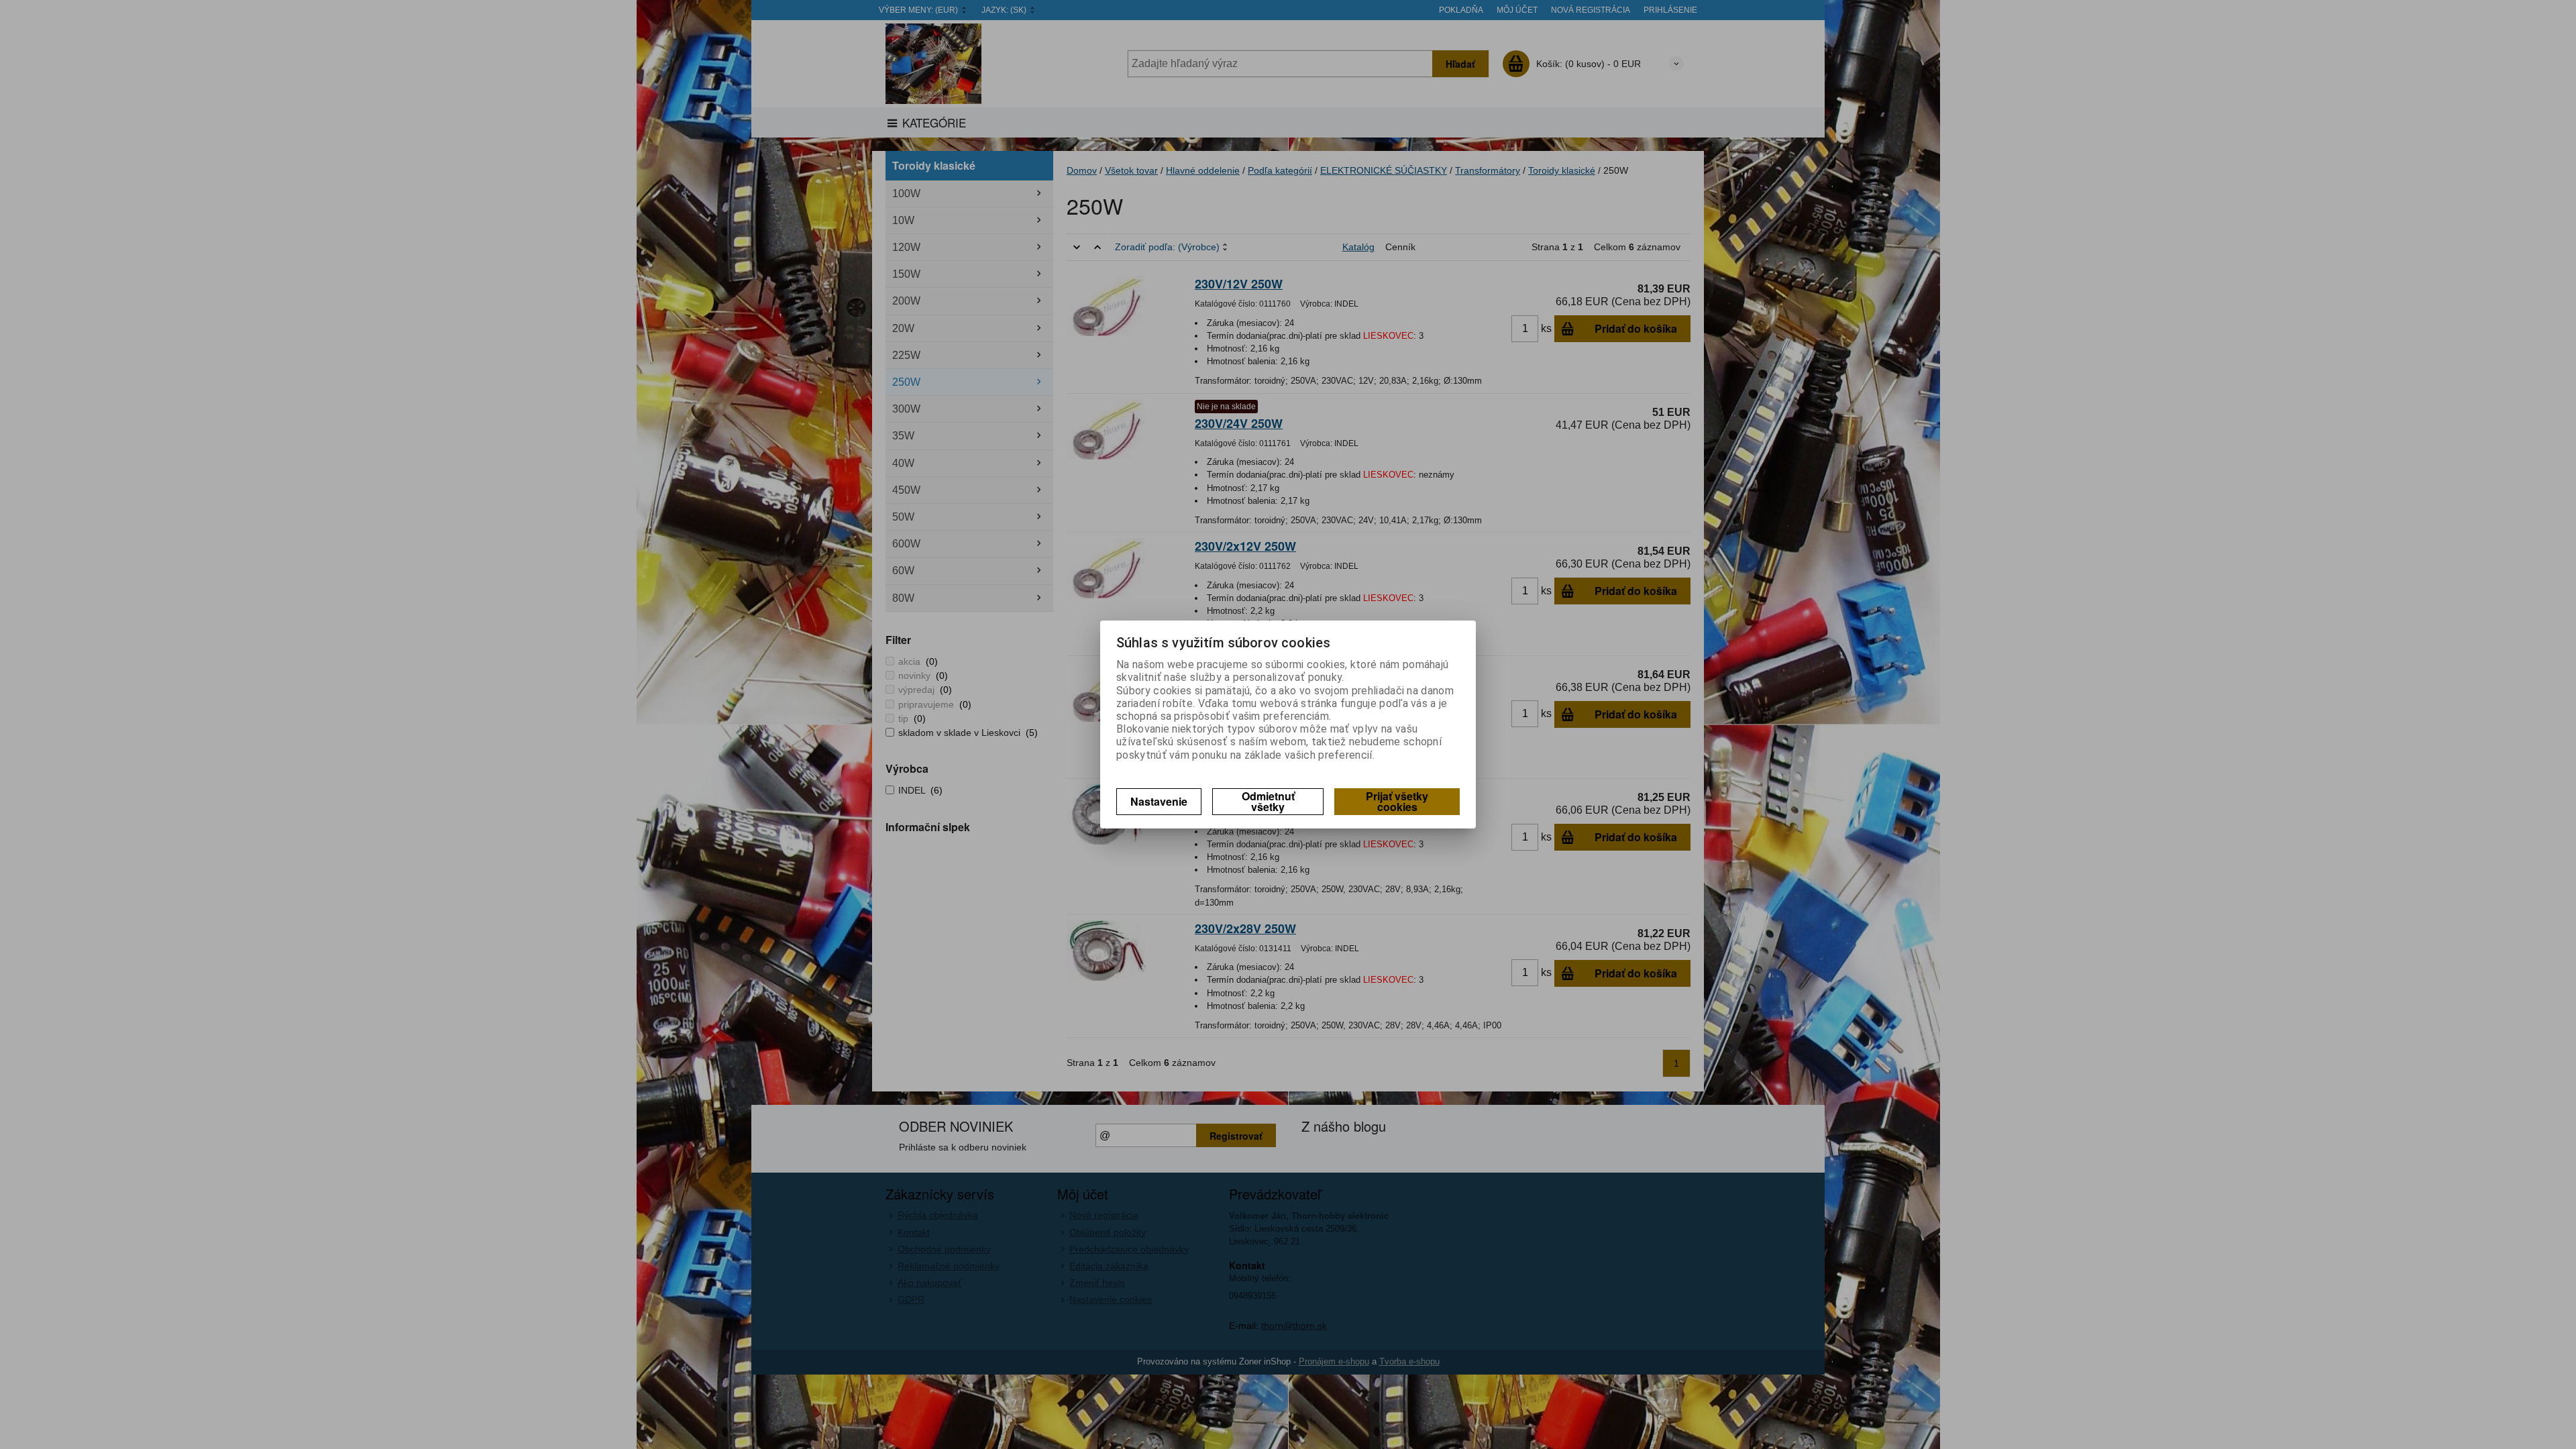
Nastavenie (1159, 801)
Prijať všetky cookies (1397, 801)
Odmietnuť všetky (1268, 801)
